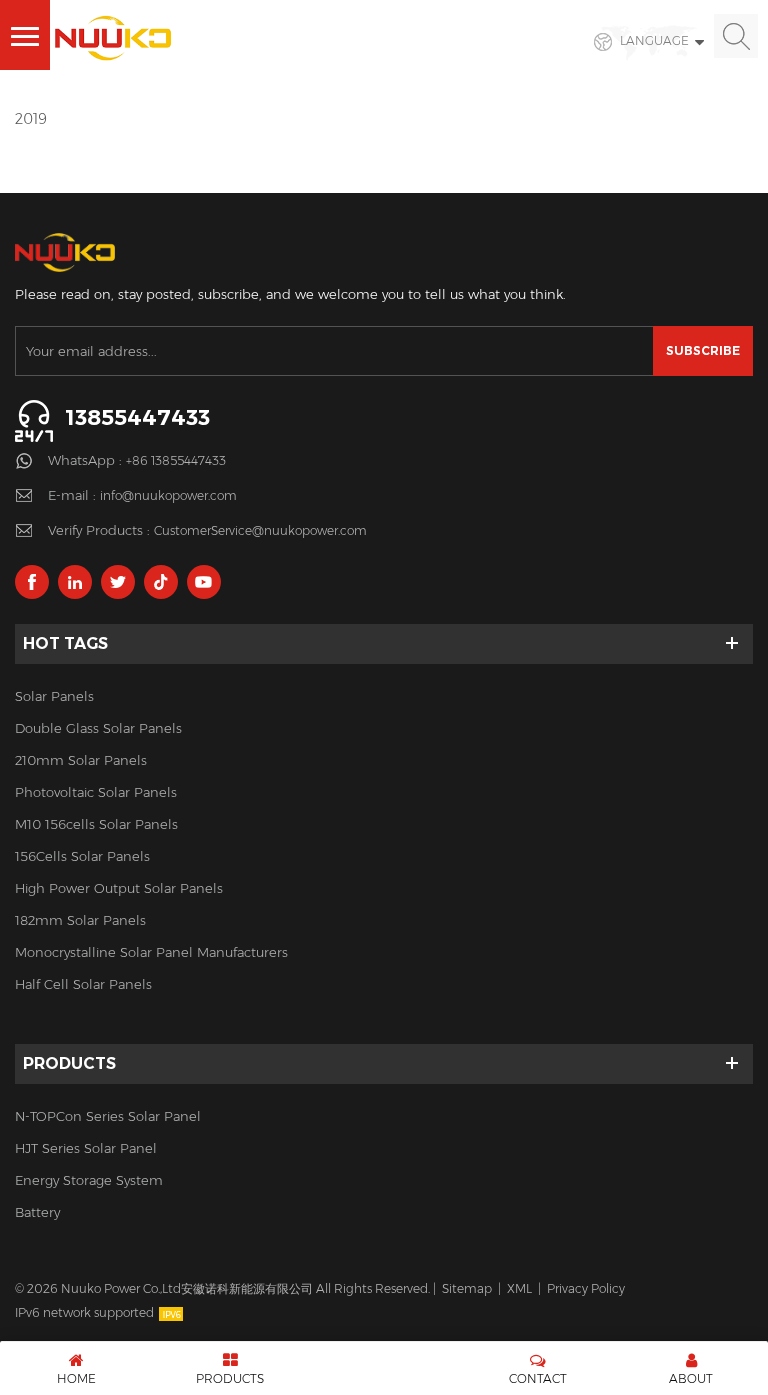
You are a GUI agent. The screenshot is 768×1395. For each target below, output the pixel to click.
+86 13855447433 (176, 460)
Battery (37, 1212)
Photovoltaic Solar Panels (96, 792)
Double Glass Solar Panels (98, 728)
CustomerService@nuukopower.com (260, 530)
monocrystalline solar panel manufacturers (151, 952)
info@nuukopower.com (168, 495)
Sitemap (467, 1288)
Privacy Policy (586, 1288)
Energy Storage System (89, 1180)
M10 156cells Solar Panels (96, 824)
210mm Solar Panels (81, 760)
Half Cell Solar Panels (83, 984)
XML (519, 1288)
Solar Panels (54, 696)
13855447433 (137, 417)
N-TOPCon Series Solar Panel (108, 1116)
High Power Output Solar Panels (119, 888)
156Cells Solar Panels (82, 856)
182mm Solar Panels (80, 920)
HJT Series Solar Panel (86, 1148)
